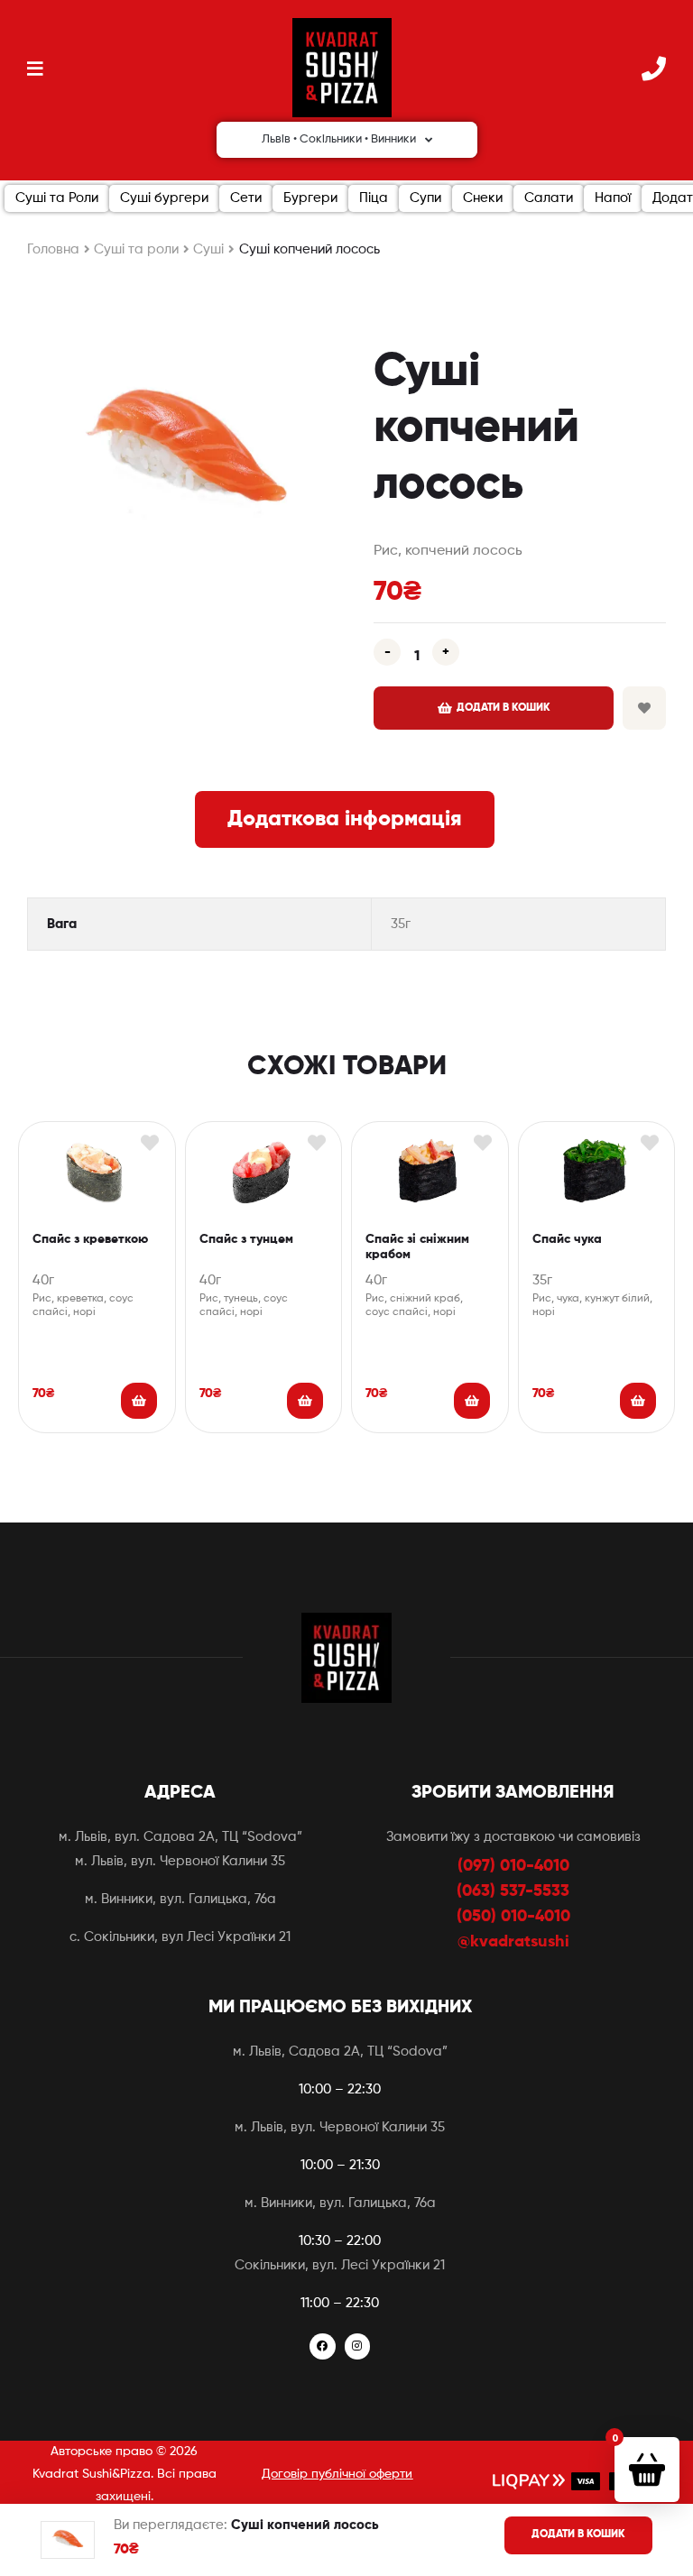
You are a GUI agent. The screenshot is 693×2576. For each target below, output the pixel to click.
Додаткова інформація (345, 819)
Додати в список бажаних (644, 708)
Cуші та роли (136, 249)
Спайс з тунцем (246, 1239)
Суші (208, 249)
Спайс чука (567, 1239)
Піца (374, 198)
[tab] (345, 819)
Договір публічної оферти (337, 2474)
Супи (425, 198)
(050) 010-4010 (513, 1917)
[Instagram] (358, 2346)
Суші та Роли (57, 198)
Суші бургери (164, 198)
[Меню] (35, 68)
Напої (613, 198)
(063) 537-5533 (513, 1891)
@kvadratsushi (513, 1942)
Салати (549, 198)
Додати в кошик (504, 708)
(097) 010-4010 (513, 1866)
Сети (246, 198)
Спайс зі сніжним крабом (417, 1247)
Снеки (483, 198)
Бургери (310, 198)
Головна (53, 249)
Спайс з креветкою (90, 1239)
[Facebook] (323, 2346)
